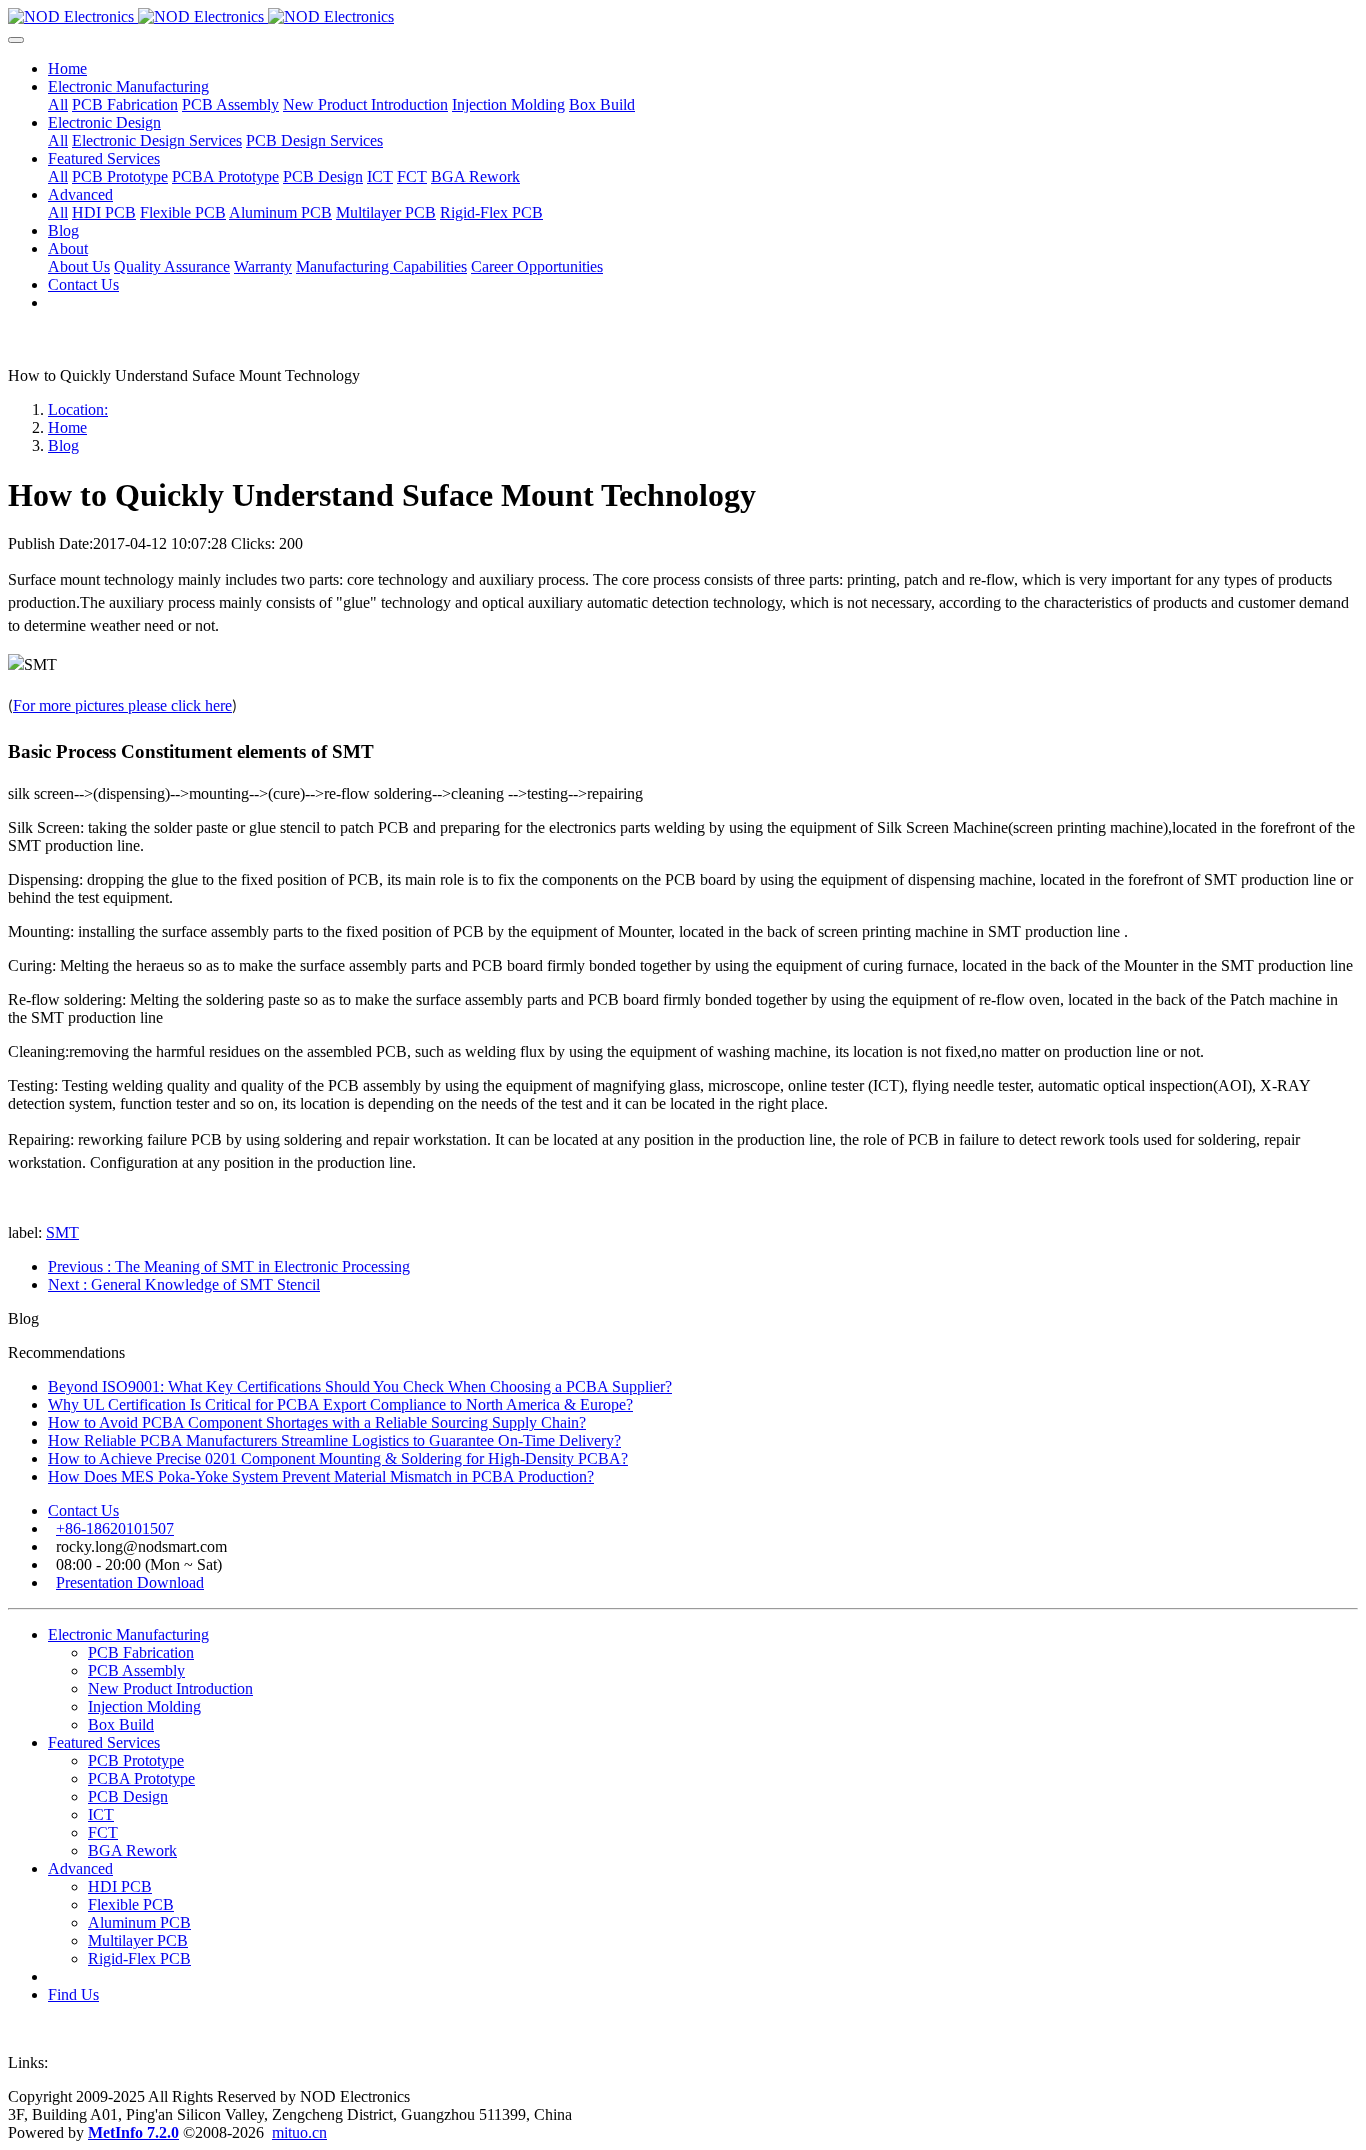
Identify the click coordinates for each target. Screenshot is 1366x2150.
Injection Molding (144, 1706)
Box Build (121, 1724)
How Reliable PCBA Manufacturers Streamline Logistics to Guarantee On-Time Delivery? (334, 1440)
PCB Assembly (136, 1670)
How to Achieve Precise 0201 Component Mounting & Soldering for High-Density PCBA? (338, 1458)
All (58, 104)
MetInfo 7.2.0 (133, 2132)
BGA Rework (132, 1850)
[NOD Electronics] (683, 17)
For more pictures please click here (122, 705)
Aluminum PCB (139, 1922)
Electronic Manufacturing (128, 1634)
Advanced (80, 1868)
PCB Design (128, 1796)
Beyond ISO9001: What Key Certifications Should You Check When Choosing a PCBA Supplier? (360, 1386)
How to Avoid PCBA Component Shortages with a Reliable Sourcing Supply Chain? (317, 1422)
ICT (101, 1814)
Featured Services (104, 1742)
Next (184, 1284)
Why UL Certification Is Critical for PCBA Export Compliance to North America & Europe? (340, 1404)
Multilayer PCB (138, 1940)
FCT (103, 1832)
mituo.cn (299, 2132)
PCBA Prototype (141, 1778)
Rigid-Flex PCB (139, 1958)
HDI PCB (120, 1886)
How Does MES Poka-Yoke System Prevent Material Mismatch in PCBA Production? (321, 1476)
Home (67, 68)
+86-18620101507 (115, 1528)
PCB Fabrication (141, 1652)
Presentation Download (130, 1582)
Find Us (73, 1994)
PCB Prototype (136, 1760)
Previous (229, 1266)
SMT (62, 1232)
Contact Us (83, 1510)
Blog (63, 445)
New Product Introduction (170, 1688)
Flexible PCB (131, 1904)
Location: (78, 409)
